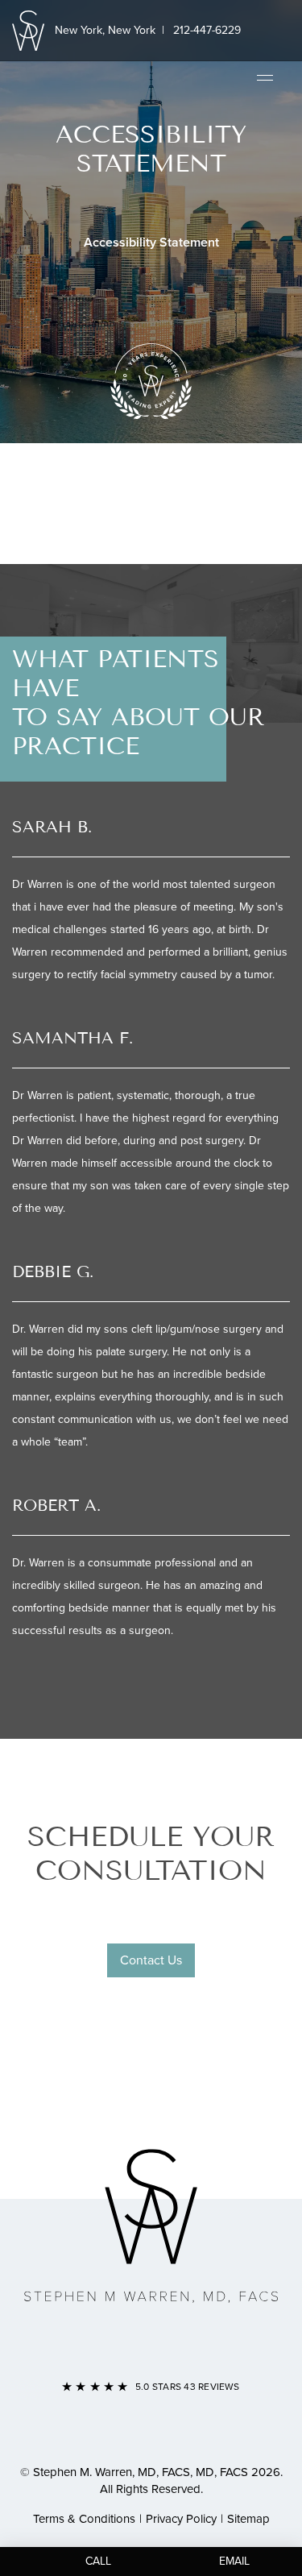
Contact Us (151, 1960)
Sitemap (248, 2519)
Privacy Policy (181, 2519)
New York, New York (105, 31)
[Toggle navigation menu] (265, 77)
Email (234, 2561)
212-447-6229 (207, 31)
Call (98, 2561)
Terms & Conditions (84, 2519)
